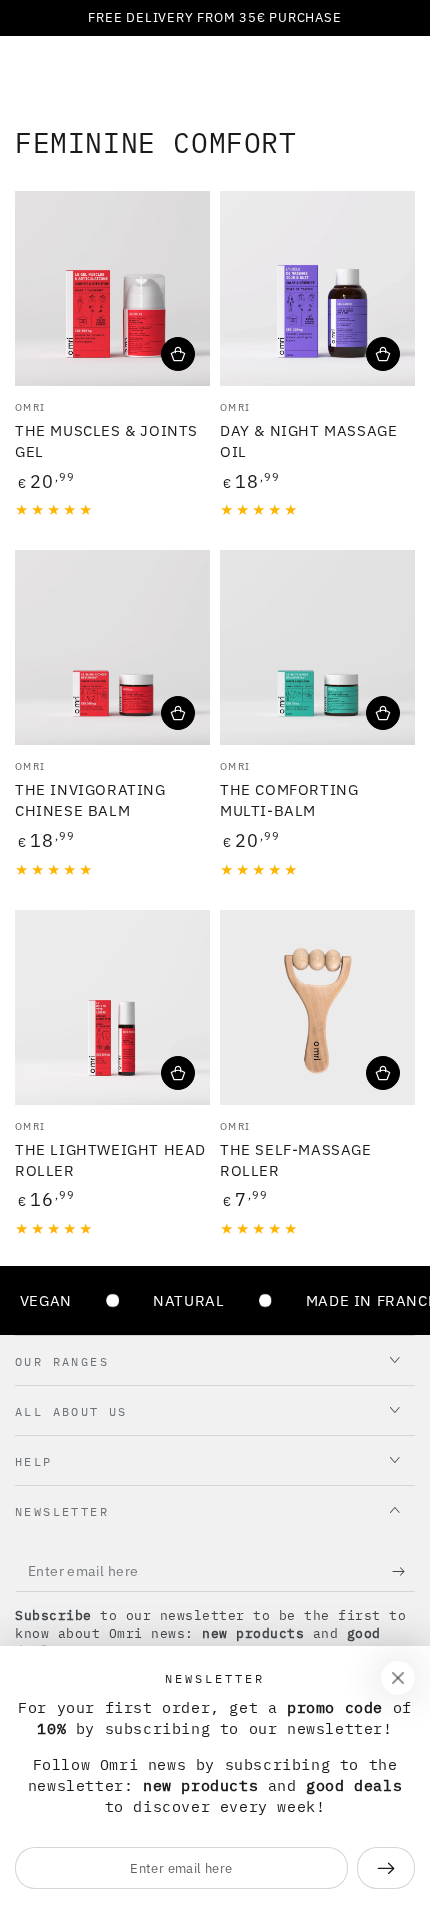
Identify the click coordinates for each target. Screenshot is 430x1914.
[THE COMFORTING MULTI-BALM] (317, 647)
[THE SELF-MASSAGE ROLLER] (317, 1007)
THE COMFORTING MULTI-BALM (289, 800)
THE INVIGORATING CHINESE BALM (90, 800)
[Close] (398, 1678)
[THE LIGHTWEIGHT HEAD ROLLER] (112, 1007)
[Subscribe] (403, 1572)
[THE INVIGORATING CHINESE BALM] (112, 647)
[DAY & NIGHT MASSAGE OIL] (317, 288)
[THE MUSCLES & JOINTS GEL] (112, 288)
